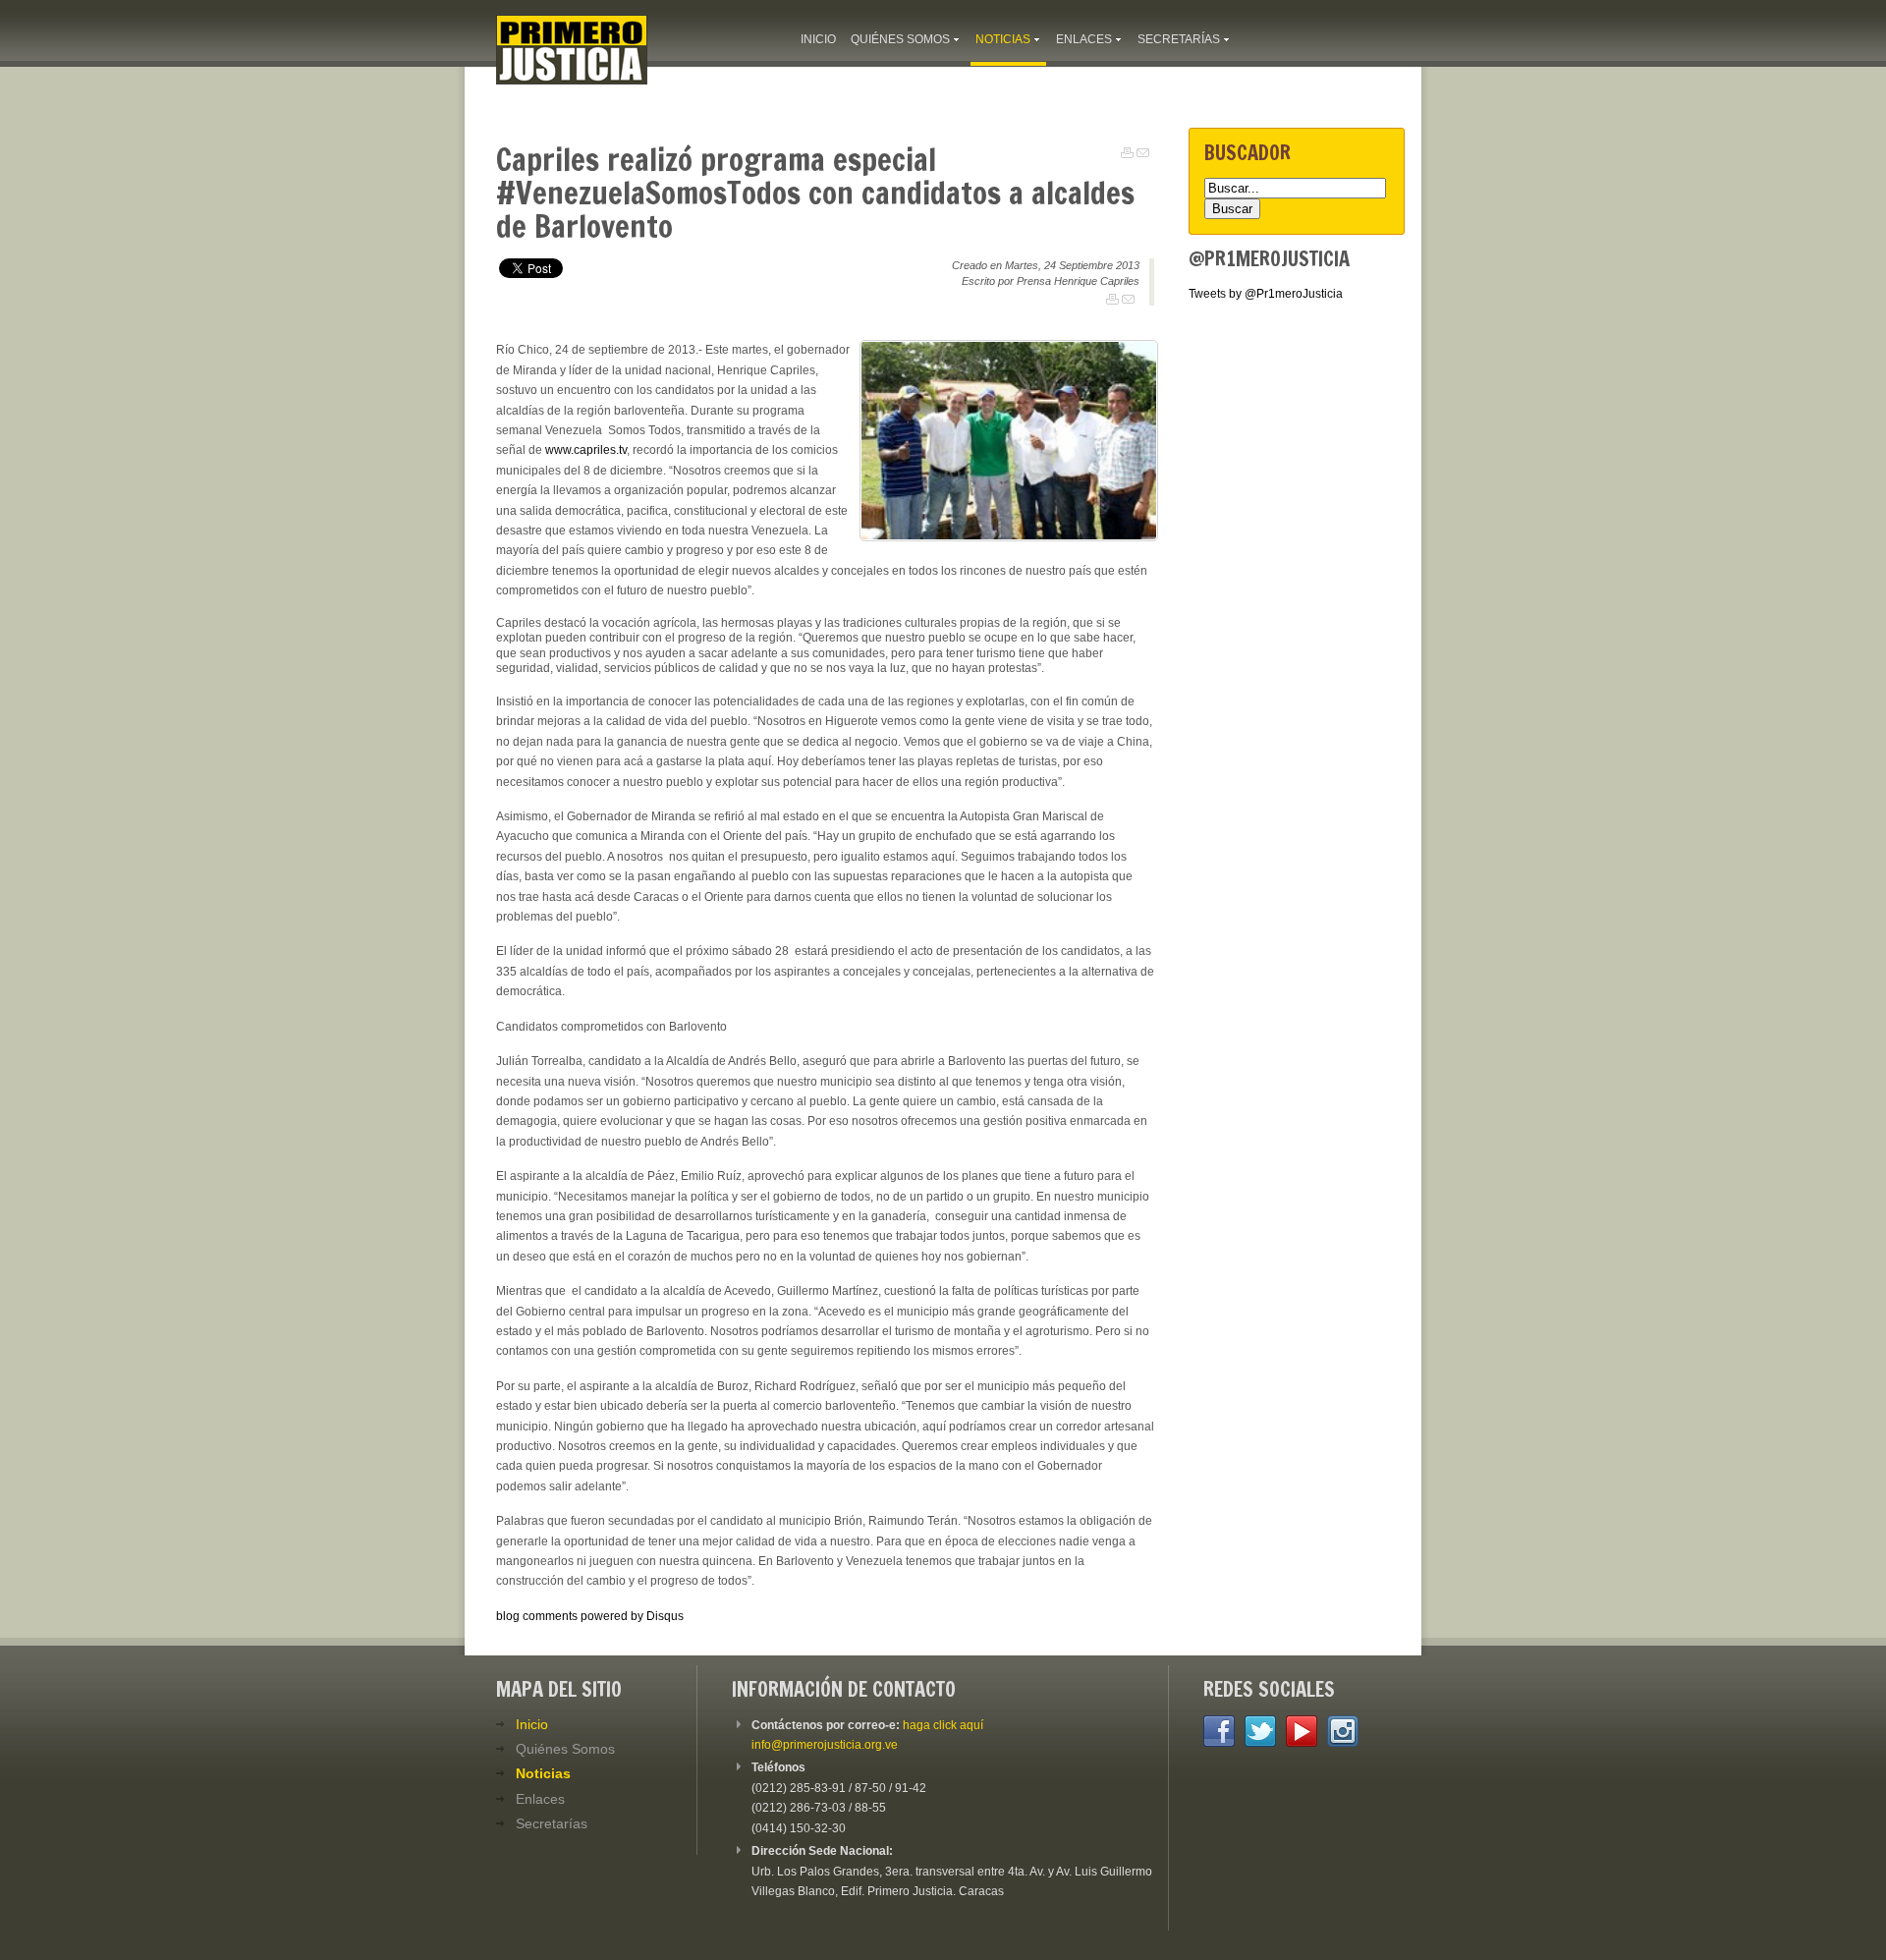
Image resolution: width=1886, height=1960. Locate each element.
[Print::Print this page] (1127, 153)
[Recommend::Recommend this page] (1143, 153)
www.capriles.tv (586, 450)
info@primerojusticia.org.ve (825, 1745)
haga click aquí (943, 1725)
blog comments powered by (590, 1616)
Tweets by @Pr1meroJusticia (1266, 294)
